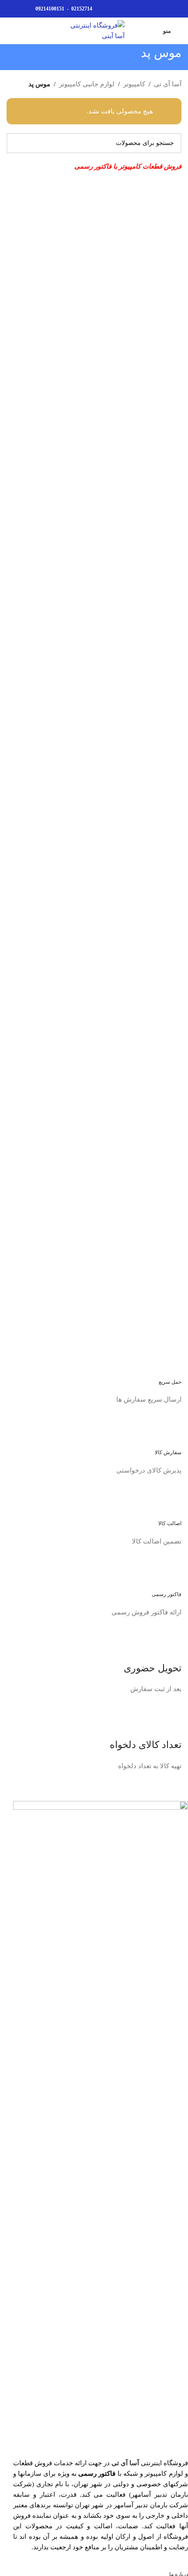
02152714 (82, 9)
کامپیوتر (134, 84)
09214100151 (50, 9)
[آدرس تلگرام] (136, 9)
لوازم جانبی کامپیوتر (87, 84)
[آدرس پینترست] (156, 9)
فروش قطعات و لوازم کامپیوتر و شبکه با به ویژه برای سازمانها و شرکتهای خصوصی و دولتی (101, 2474)
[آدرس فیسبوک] (176, 9)
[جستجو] (10, 31)
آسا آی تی (168, 84)
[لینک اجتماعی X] (166, 9)
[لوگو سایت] (94, 30)
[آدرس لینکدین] (146, 9)
